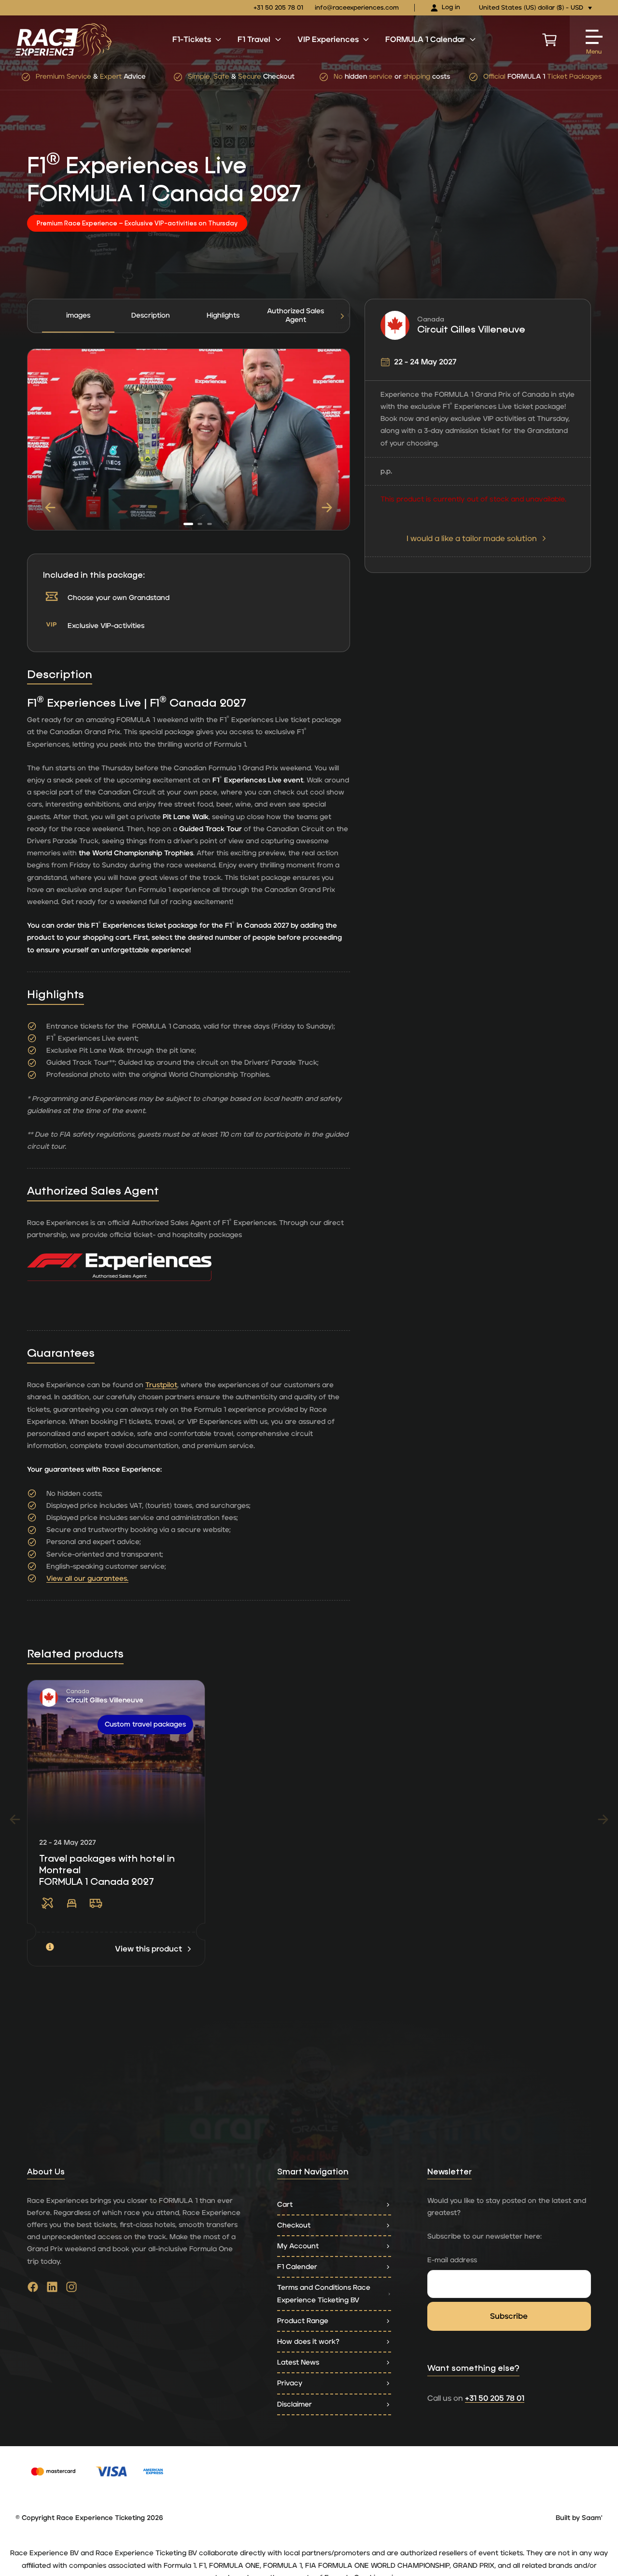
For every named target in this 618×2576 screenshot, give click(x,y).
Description (151, 315)
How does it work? (308, 2342)
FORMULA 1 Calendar (425, 40)
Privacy (290, 2383)
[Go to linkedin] (52, 2289)
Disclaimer (295, 2404)
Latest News (298, 2362)
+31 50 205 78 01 (278, 8)
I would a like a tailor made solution (472, 539)
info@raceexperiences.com (357, 8)
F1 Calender (297, 2267)
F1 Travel (254, 40)
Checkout (294, 2225)
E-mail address (452, 2260)
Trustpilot (161, 1385)
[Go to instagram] (71, 2289)
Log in (451, 7)
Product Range (303, 2321)
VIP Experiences (328, 40)
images (78, 315)
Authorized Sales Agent (295, 316)
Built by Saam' (579, 2518)
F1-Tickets (192, 40)
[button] (342, 316)
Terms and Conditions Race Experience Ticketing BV (324, 2294)
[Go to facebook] (33, 2289)
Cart (285, 2205)
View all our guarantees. (87, 1579)
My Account (298, 2246)
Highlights (223, 315)
